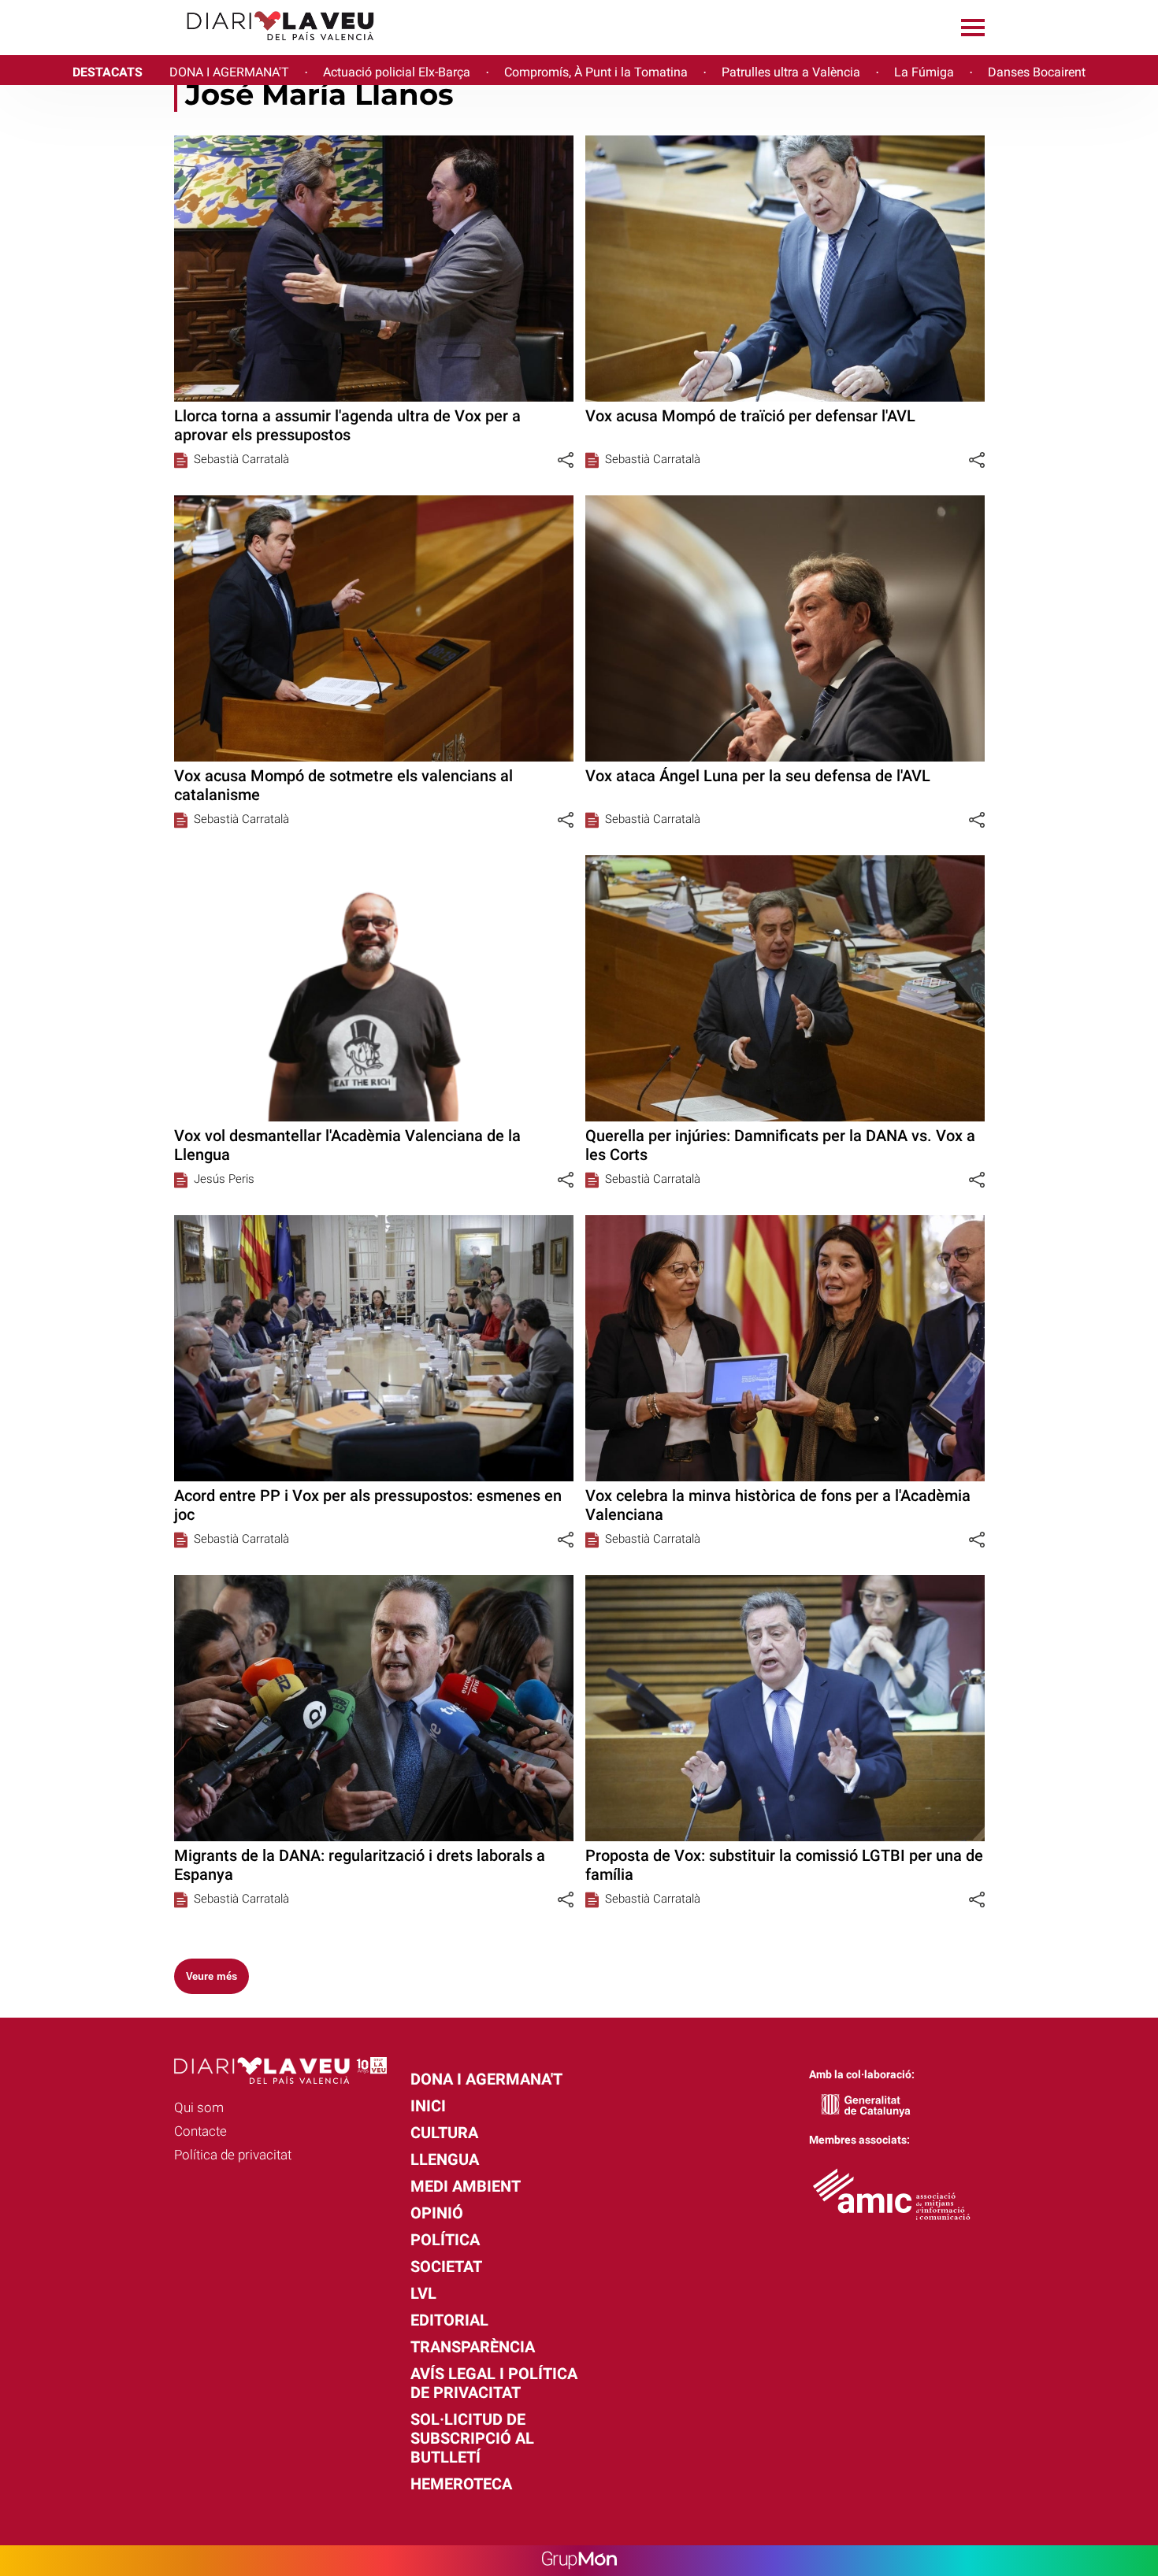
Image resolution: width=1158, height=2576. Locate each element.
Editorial (449, 2320)
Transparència (473, 2347)
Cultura (444, 2133)
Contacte (200, 2131)
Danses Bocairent (1037, 72)
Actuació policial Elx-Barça (397, 72)
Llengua (445, 2159)
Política (445, 2240)
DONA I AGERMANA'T (229, 72)
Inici (428, 2106)
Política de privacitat (233, 2155)
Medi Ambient (466, 2186)
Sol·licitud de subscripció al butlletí (472, 2438)
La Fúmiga (924, 72)
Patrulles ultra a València (791, 72)
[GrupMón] (579, 2561)
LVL (423, 2293)
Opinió (437, 2213)
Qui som (199, 2107)
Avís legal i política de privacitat (494, 2383)
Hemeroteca (461, 2484)
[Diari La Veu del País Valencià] (193, 48)
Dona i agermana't (486, 2079)
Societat (446, 2267)
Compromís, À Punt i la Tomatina (596, 72)
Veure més (212, 1976)
